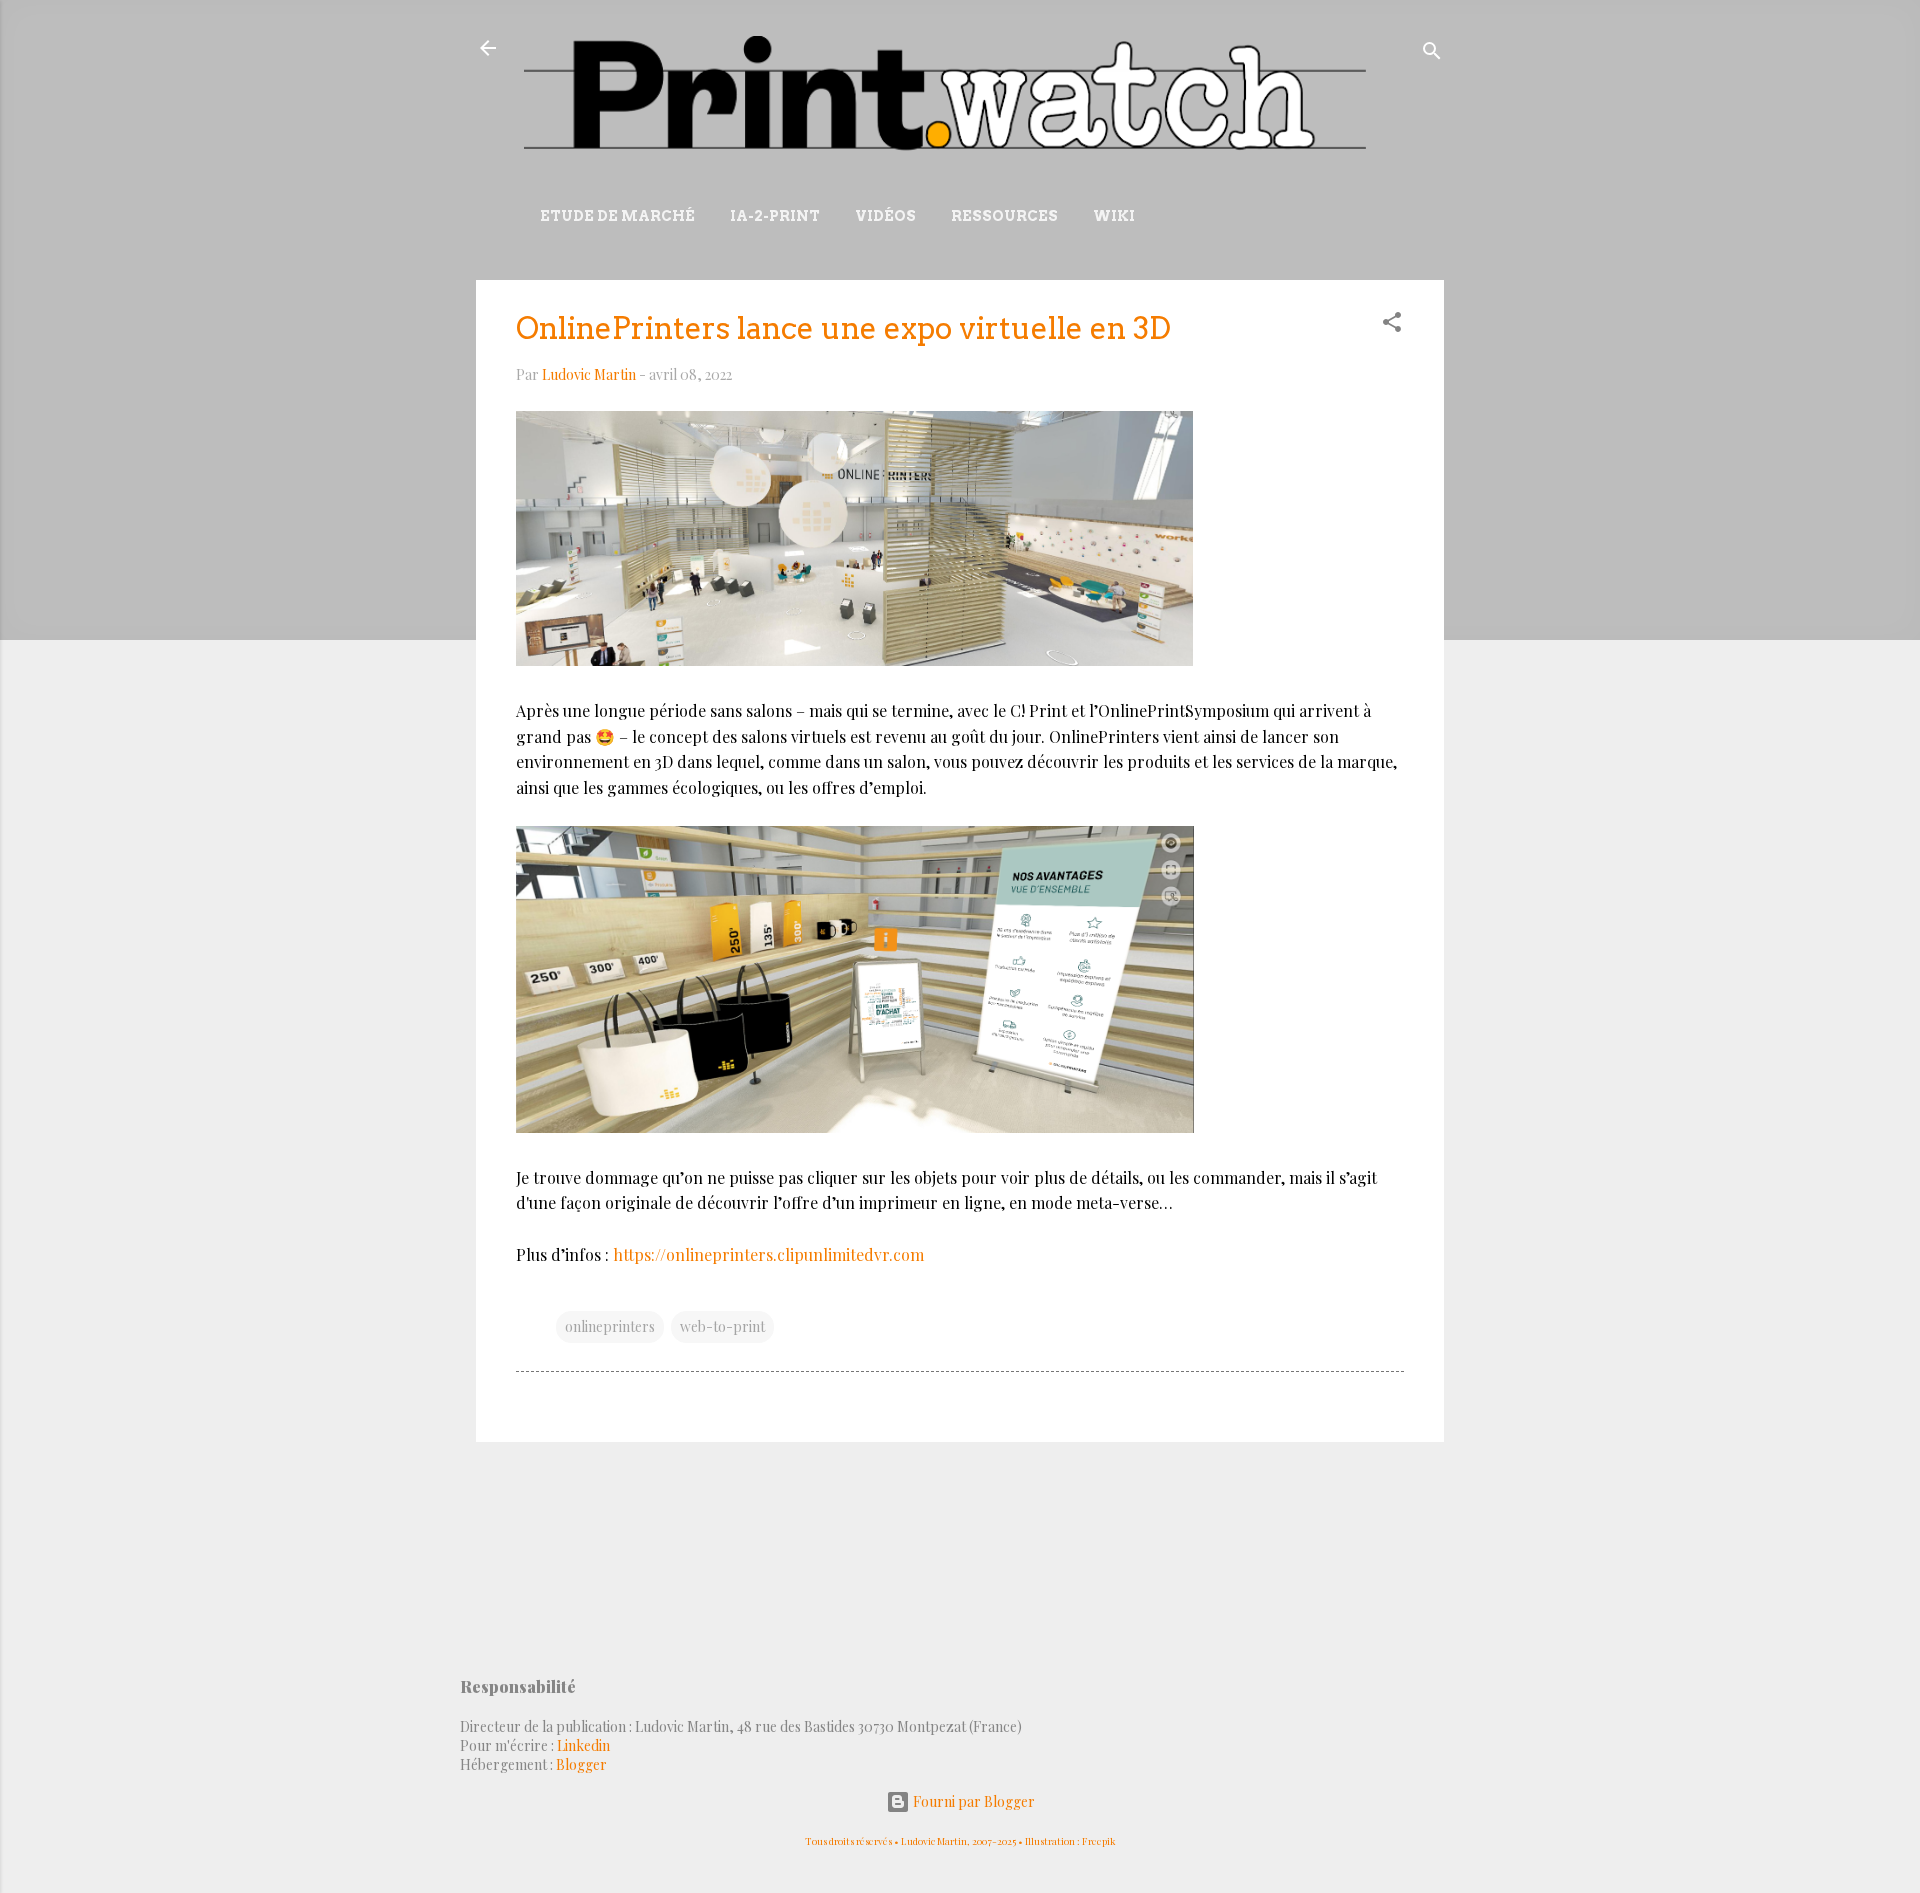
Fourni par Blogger (972, 1801)
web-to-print (722, 1326)
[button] (1392, 325)
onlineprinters (610, 1326)
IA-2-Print (775, 216)
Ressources (1004, 216)
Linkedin (583, 1745)
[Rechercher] (1432, 54)
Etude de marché (617, 216)
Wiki (1114, 216)
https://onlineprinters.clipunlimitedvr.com (768, 1254)
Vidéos (885, 216)
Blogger (581, 1764)
